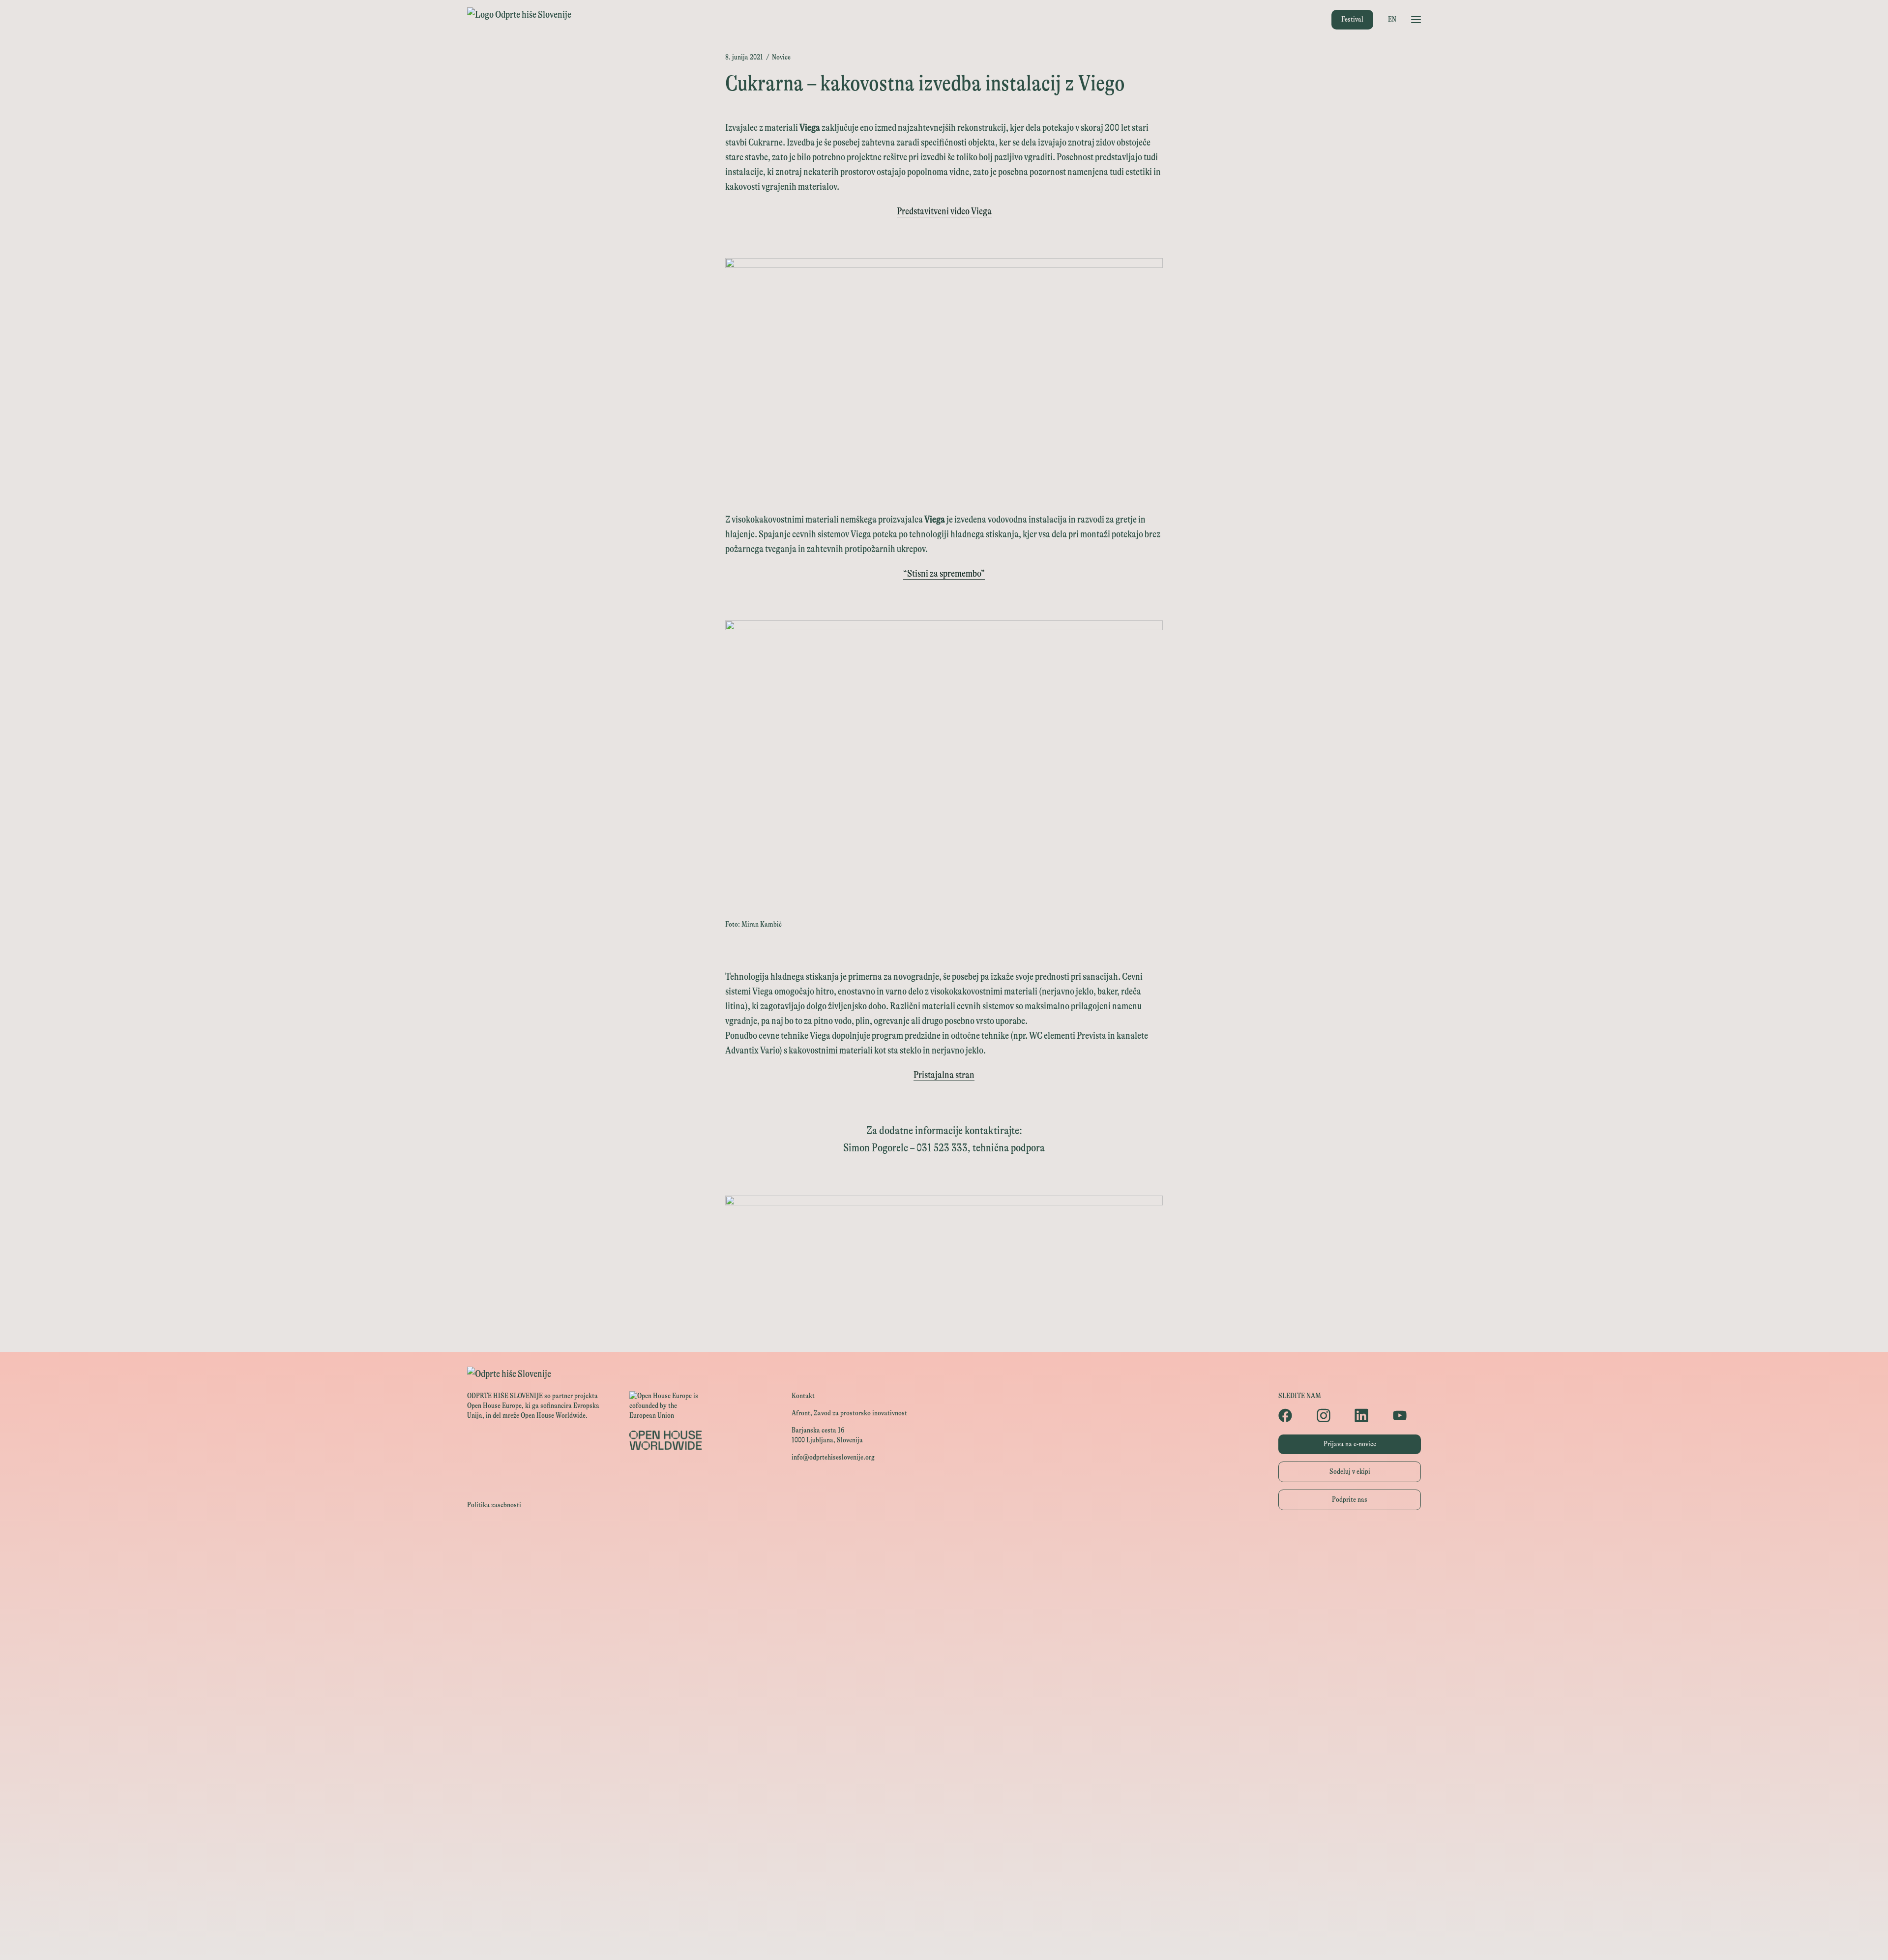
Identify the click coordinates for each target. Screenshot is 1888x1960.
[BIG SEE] (944, 1939)
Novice (781, 57)
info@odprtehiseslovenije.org (833, 1457)
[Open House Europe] (944, 1541)
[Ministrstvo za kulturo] (944, 1585)
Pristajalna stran (944, 1075)
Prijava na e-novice (1350, 1444)
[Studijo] (944, 1917)
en (1392, 19)
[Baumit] (944, 1784)
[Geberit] (944, 1851)
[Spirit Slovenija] (944, 1629)
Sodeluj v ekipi (1350, 1472)
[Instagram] (1331, 1415)
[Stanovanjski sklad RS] (944, 1718)
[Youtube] (1407, 1415)
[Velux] (944, 1674)
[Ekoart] (944, 1740)
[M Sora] (944, 1696)
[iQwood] (944, 1762)
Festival (1352, 19)
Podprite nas (1350, 1500)
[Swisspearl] (944, 1806)
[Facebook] (1293, 1415)
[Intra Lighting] (944, 1652)
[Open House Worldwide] (944, 1563)
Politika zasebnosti (494, 1505)
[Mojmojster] (944, 1895)
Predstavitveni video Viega (944, 211)
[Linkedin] (1369, 1415)
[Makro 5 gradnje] (944, 1828)
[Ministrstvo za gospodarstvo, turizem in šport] (944, 1607)
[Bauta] (944, 1873)
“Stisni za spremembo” (944, 573)
